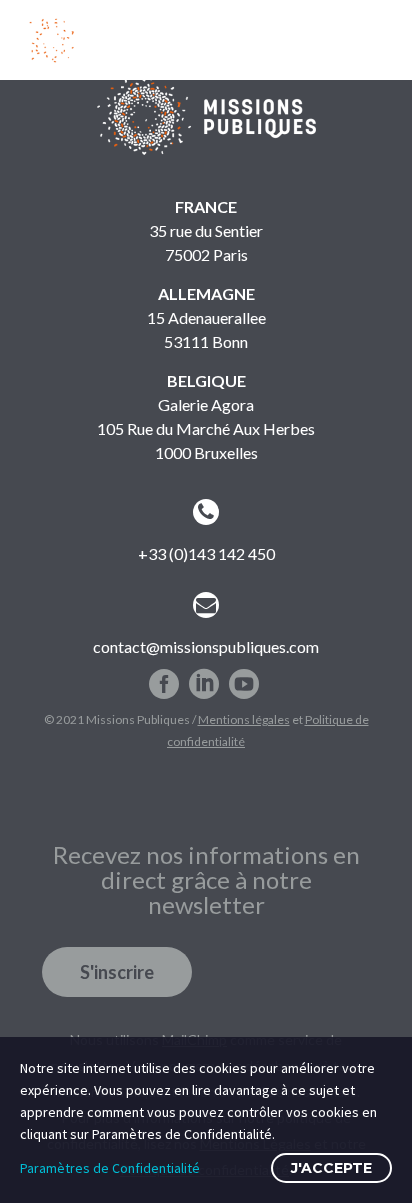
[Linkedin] (204, 676)
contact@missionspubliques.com (206, 646)
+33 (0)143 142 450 (206, 553)
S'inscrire (117, 972)
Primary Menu (373, 39)
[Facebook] (164, 676)
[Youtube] (244, 676)
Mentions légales (244, 719)
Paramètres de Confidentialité (110, 1168)
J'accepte (331, 1168)
